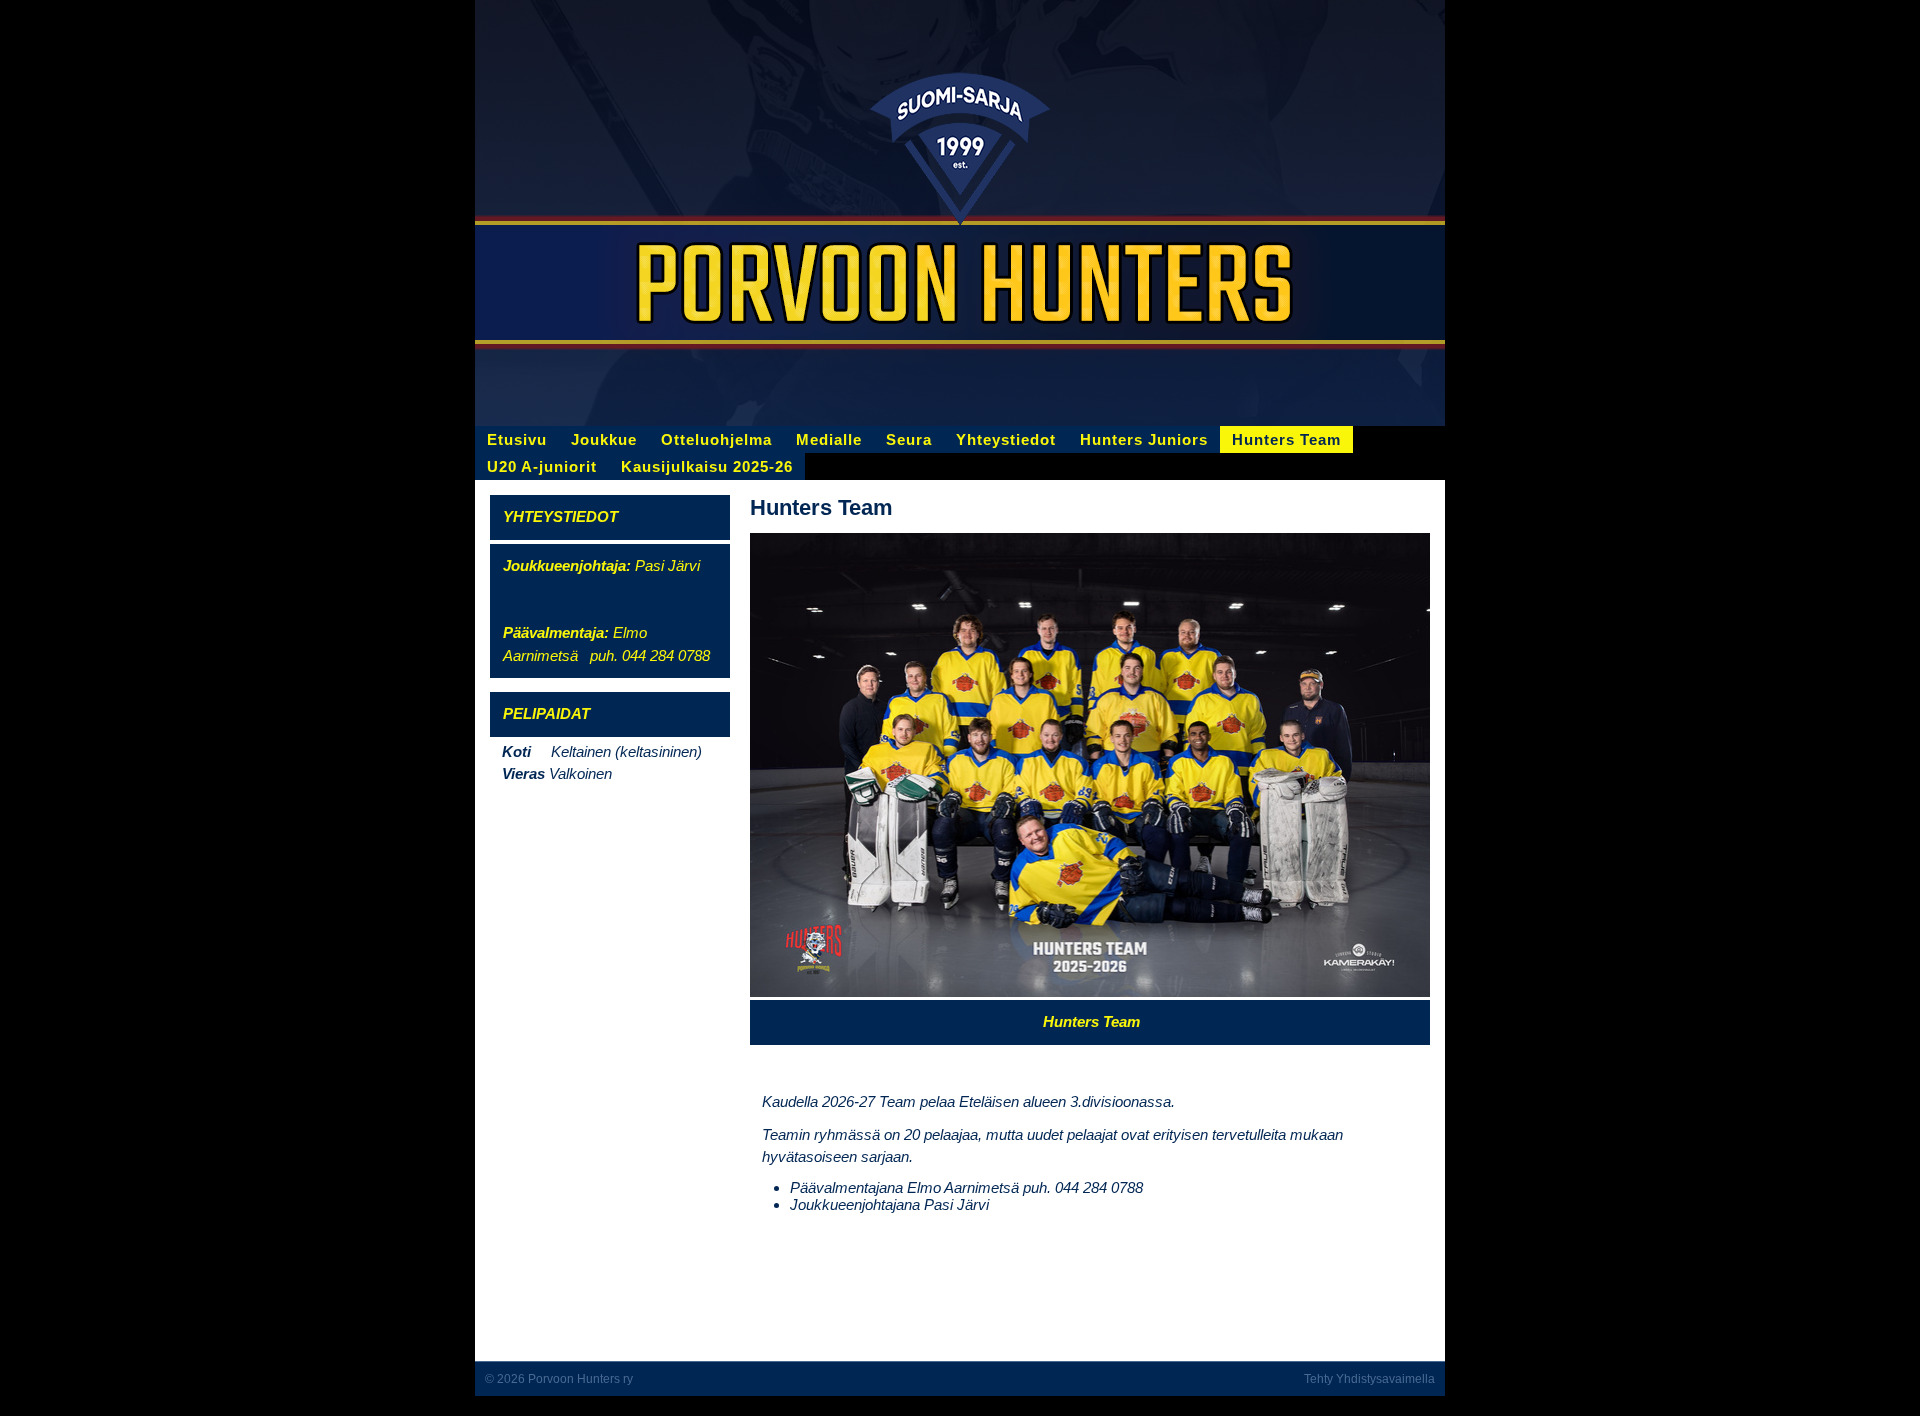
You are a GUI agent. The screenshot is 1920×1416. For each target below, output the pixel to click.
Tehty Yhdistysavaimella (1369, 1379)
